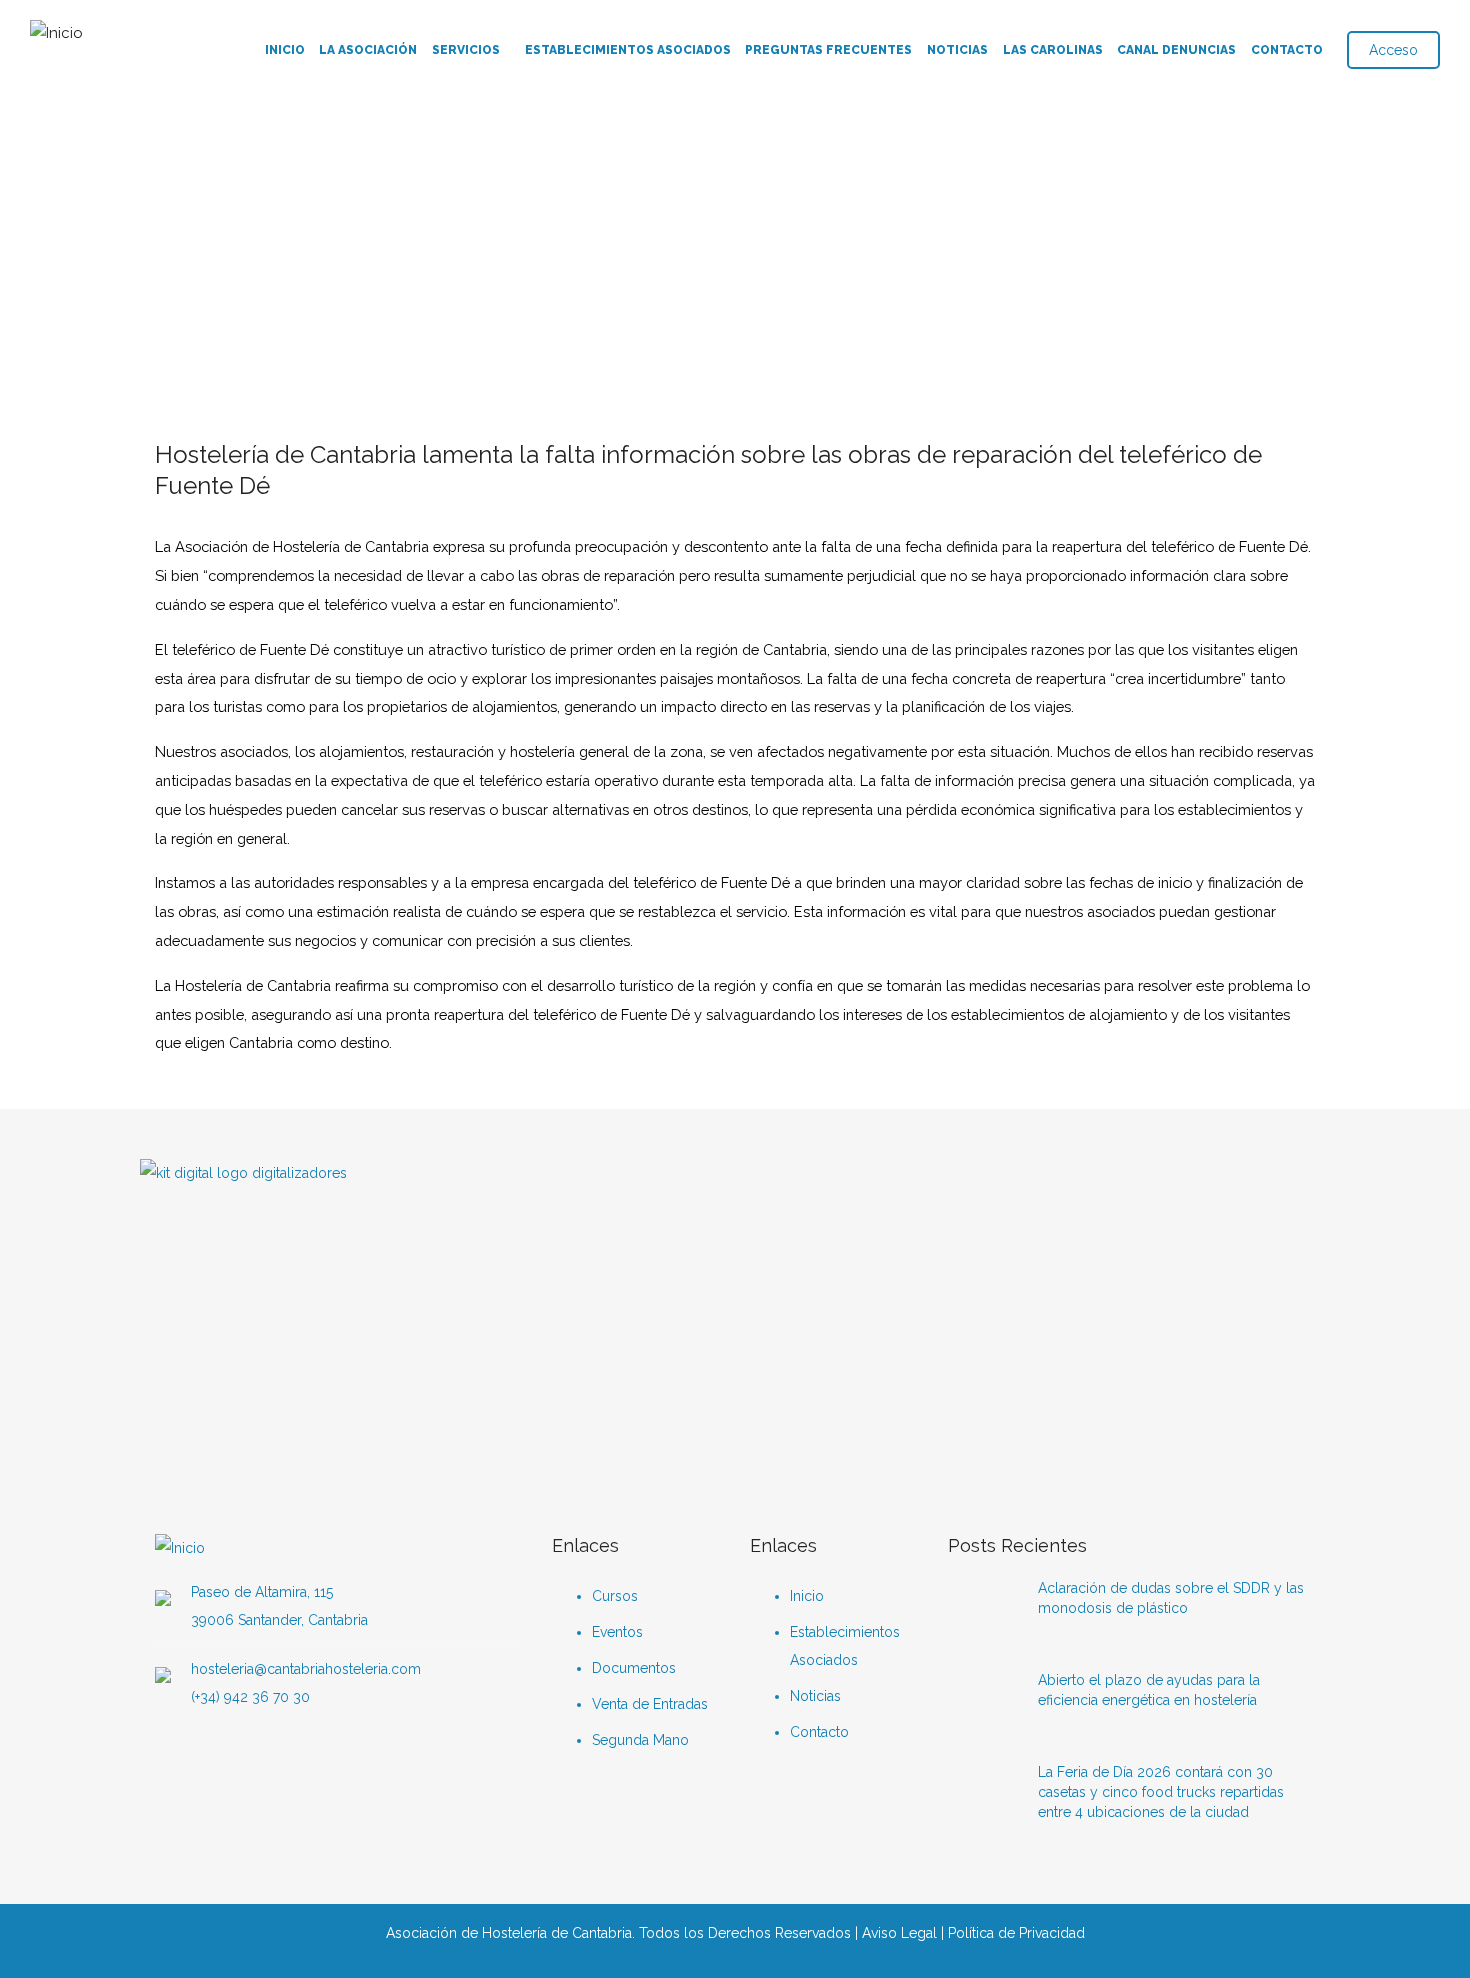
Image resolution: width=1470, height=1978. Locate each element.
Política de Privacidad (1016, 1933)
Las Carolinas (1053, 50)
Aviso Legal (899, 1933)
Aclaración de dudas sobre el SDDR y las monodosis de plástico (1171, 1598)
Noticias (957, 50)
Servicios (466, 50)
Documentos (634, 1668)
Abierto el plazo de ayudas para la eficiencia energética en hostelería (1149, 1690)
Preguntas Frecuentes (828, 50)
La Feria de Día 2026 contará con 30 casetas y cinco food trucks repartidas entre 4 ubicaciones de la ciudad (1161, 1792)
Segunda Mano (640, 1740)
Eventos (617, 1632)
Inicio (285, 50)
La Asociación (368, 50)
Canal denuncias (1176, 50)
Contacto (1287, 50)
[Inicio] (56, 28)
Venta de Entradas (650, 1704)
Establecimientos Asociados (628, 50)
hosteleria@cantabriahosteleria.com (306, 1669)
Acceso (1393, 50)
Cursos (615, 1596)
